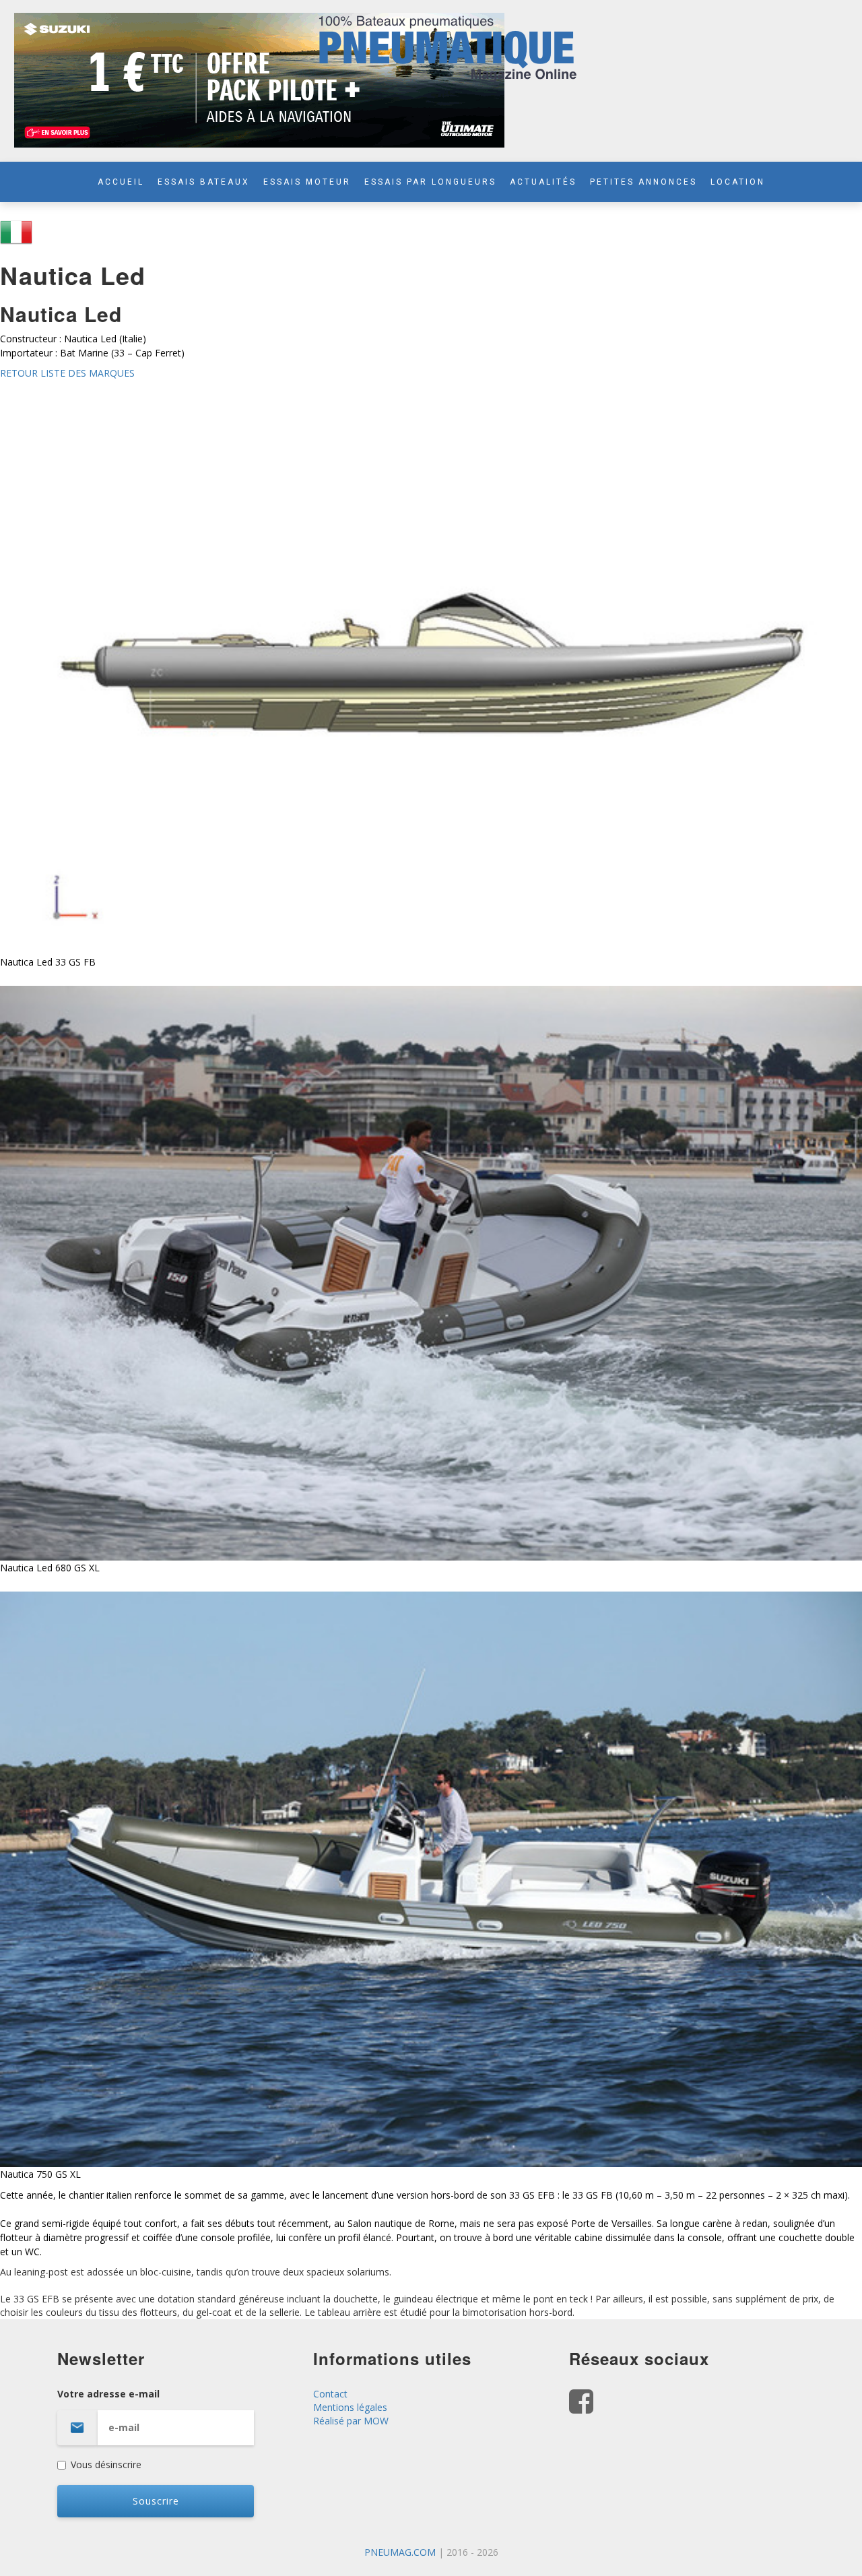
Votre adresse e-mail (108, 2394)
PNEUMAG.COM (400, 2552)
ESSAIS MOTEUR (307, 182)
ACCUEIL (121, 182)
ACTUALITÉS (543, 182)
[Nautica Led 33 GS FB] (431, 666)
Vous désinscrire (106, 2464)
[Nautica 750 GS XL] (431, 1878)
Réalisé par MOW (351, 2421)
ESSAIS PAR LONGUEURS (430, 182)
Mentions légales (350, 2407)
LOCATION (738, 182)
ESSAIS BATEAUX (204, 182)
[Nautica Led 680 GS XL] (431, 1272)
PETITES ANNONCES (643, 182)
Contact (330, 2394)
